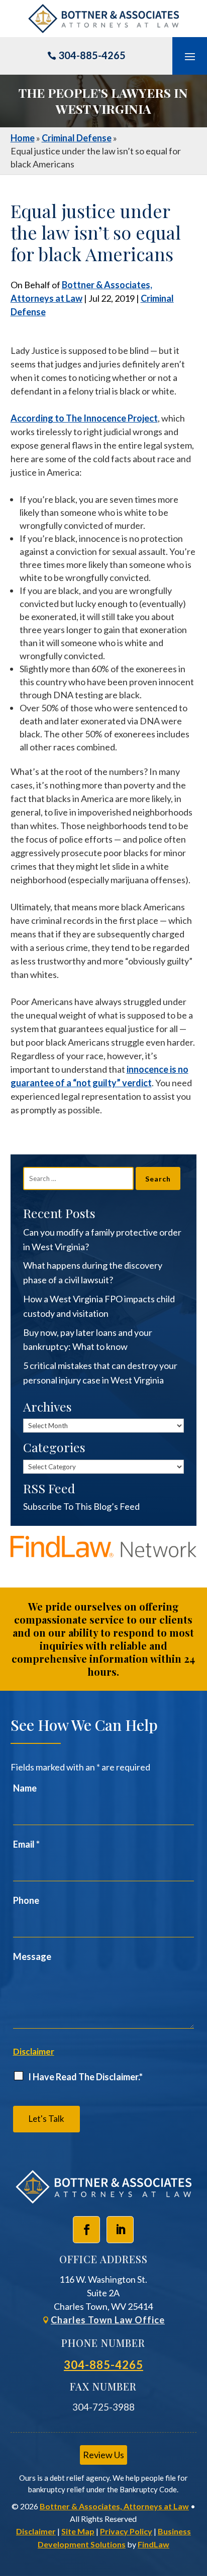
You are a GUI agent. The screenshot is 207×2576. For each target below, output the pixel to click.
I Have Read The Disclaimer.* (85, 2077)
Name (25, 1788)
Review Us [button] (103, 2455)
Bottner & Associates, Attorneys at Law (114, 2506)
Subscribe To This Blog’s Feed (81, 1506)
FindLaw (153, 2544)
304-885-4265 (92, 55)
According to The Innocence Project (84, 418)
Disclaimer (34, 2051)
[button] (190, 56)
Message (32, 1956)
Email (26, 1844)
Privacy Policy (126, 2531)
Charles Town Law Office (108, 2320)
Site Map (78, 2531)
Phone (26, 1900)
